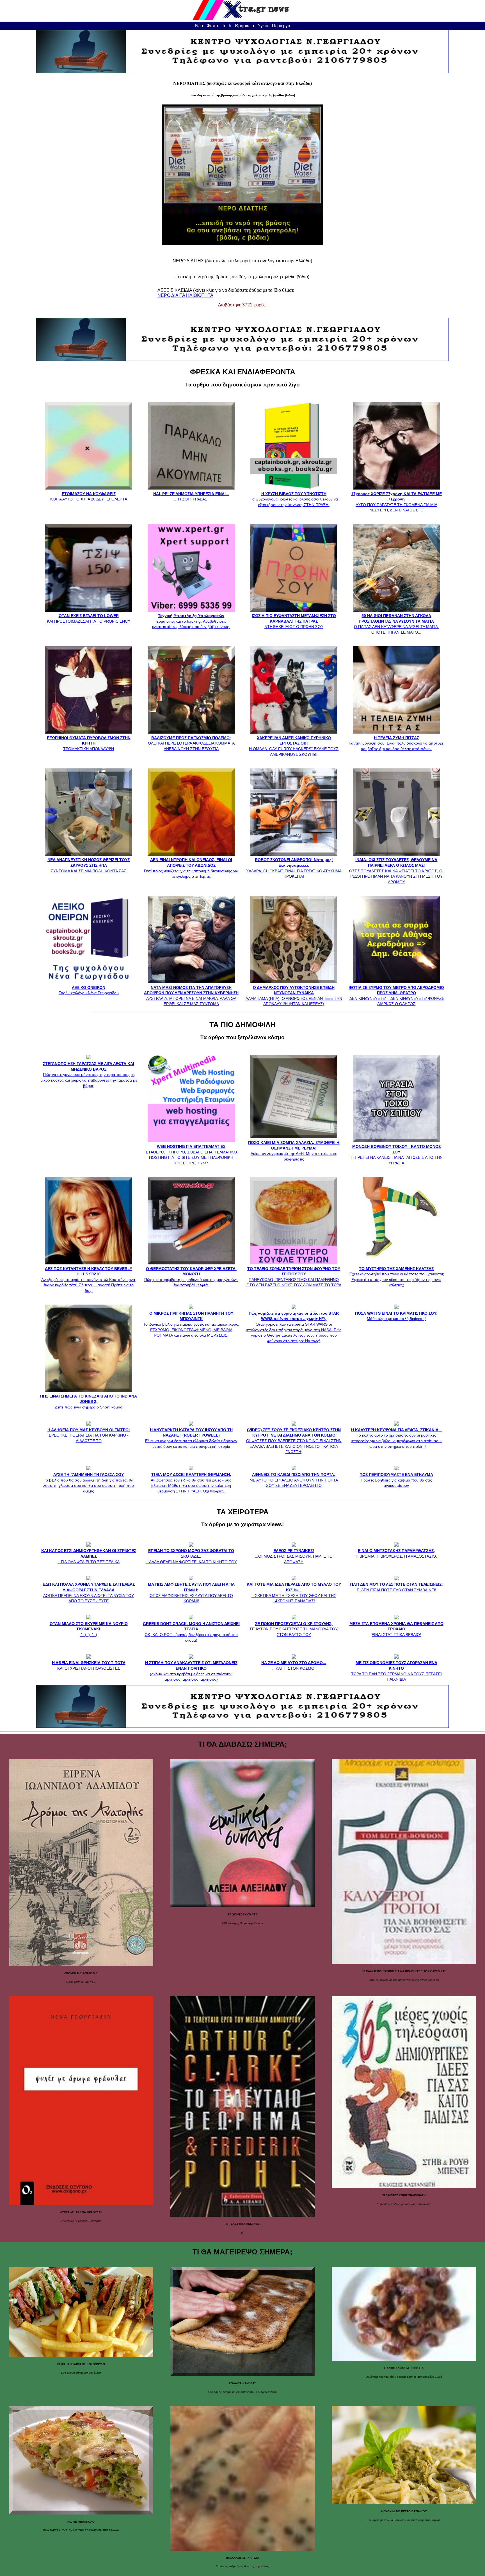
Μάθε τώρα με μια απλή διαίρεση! (396, 1316)
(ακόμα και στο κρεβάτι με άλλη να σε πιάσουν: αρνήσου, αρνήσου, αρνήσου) (191, 1671)
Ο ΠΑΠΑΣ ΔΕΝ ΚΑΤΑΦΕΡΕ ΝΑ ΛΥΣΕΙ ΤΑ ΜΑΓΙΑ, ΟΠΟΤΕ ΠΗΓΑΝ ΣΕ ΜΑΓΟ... (396, 624)
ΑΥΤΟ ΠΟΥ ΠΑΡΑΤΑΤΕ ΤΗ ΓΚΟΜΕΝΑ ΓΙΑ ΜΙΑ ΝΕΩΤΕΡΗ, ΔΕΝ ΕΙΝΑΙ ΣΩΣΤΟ (396, 502)
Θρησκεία (244, 26)
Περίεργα (281, 26)
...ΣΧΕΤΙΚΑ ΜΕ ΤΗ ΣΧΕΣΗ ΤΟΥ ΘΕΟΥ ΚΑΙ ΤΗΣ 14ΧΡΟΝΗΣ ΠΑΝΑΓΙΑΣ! (294, 1593)
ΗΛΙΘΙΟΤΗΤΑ (200, 295)
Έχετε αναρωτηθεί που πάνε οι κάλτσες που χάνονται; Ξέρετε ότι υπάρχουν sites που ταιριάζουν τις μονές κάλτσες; (396, 1277)
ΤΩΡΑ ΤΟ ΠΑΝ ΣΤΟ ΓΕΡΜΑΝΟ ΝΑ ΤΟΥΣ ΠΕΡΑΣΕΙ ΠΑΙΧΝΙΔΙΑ (396, 1671)
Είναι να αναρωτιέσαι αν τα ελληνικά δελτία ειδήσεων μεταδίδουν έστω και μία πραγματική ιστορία (191, 1438)
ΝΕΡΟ (164, 295)
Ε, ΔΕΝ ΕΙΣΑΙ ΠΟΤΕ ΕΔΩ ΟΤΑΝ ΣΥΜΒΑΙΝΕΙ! (396, 1587)
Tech (227, 26)
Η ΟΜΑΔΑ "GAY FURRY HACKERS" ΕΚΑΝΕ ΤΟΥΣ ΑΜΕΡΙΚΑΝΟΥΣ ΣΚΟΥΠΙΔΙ (294, 746)
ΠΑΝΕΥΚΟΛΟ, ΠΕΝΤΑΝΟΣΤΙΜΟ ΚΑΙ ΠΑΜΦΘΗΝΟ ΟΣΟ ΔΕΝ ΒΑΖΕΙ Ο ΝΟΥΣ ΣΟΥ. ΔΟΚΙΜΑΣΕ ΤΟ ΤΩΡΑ (294, 1277)
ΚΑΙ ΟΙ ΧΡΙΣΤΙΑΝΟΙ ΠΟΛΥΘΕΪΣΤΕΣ (89, 1665)
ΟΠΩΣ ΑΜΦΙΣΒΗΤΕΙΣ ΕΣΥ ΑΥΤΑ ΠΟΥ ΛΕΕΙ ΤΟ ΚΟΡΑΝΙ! (191, 1593)
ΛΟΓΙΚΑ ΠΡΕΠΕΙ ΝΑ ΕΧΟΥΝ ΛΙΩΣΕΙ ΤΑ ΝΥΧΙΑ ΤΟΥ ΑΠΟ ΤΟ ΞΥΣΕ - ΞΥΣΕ (89, 1593)
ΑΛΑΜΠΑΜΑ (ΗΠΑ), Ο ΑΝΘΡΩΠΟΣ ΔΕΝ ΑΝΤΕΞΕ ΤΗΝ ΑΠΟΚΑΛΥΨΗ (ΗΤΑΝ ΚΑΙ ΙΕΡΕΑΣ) (294, 996)
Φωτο (212, 26)
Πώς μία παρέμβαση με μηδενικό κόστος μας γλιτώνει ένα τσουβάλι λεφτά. (191, 1277)
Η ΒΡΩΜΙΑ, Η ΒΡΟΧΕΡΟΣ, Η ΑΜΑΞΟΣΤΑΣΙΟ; (396, 1553)
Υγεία (263, 26)
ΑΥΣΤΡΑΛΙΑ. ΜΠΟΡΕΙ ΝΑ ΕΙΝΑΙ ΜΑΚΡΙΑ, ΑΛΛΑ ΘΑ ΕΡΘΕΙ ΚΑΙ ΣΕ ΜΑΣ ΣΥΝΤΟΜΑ (191, 996)
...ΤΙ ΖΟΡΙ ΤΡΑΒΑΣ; (191, 496)
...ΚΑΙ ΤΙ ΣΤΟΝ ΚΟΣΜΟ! (294, 1665)
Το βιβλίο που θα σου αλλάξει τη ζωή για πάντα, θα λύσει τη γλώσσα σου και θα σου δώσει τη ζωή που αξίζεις (89, 1483)
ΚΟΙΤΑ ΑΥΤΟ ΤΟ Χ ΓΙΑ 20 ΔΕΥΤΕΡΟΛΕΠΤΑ (89, 496)
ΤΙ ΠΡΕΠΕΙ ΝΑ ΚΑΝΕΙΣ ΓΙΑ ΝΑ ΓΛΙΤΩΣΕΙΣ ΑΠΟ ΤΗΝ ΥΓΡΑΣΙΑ (396, 1155)
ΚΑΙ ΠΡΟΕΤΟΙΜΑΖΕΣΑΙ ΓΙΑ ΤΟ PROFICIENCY (89, 618)
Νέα (199, 26)
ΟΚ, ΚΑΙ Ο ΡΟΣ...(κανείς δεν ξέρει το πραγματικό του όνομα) (191, 1632)
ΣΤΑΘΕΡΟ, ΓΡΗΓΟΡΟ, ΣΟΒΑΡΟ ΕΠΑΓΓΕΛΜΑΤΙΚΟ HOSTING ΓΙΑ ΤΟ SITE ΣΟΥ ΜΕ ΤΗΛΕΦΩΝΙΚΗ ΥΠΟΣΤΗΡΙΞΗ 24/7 (191, 1155)
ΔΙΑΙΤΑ (178, 295)
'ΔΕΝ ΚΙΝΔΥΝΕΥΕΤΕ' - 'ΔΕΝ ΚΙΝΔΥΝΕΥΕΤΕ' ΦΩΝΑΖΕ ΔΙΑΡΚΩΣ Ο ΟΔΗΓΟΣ (396, 996)
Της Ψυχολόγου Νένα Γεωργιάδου (89, 990)
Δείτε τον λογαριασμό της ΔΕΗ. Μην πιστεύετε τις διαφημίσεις (294, 1151)
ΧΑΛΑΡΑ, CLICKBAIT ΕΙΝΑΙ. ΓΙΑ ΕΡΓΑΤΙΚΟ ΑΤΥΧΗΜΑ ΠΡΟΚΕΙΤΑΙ (294, 868)
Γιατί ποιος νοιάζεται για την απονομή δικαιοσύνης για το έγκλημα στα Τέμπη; (191, 868)
